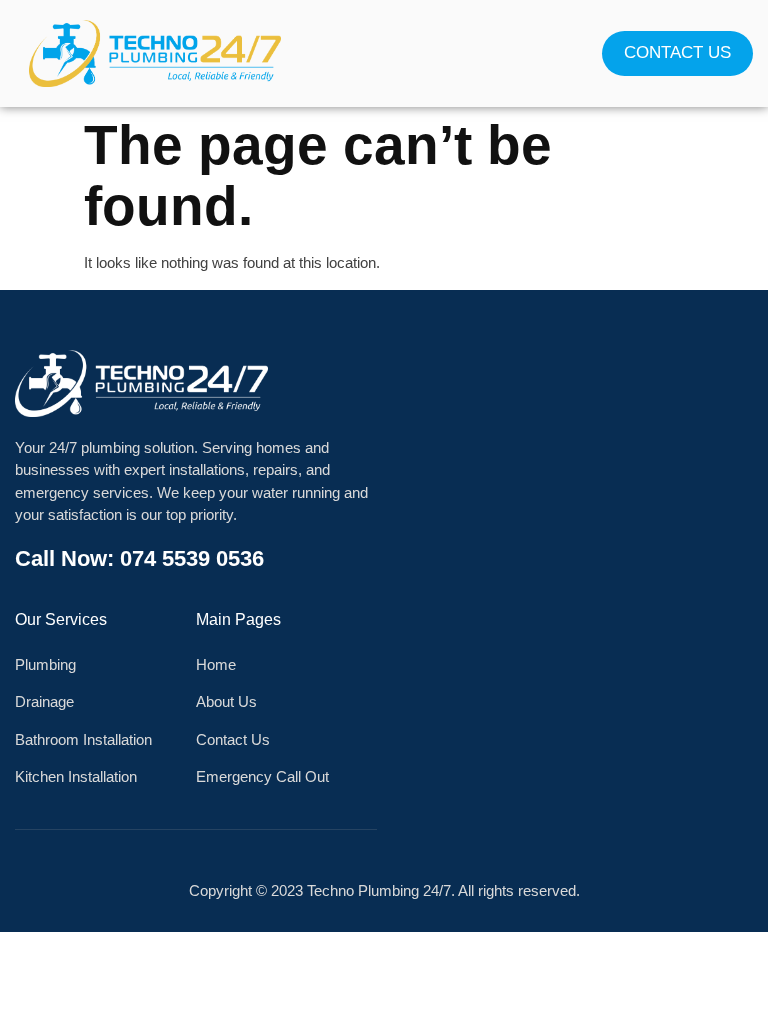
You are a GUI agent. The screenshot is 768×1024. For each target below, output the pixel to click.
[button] (384, 53)
